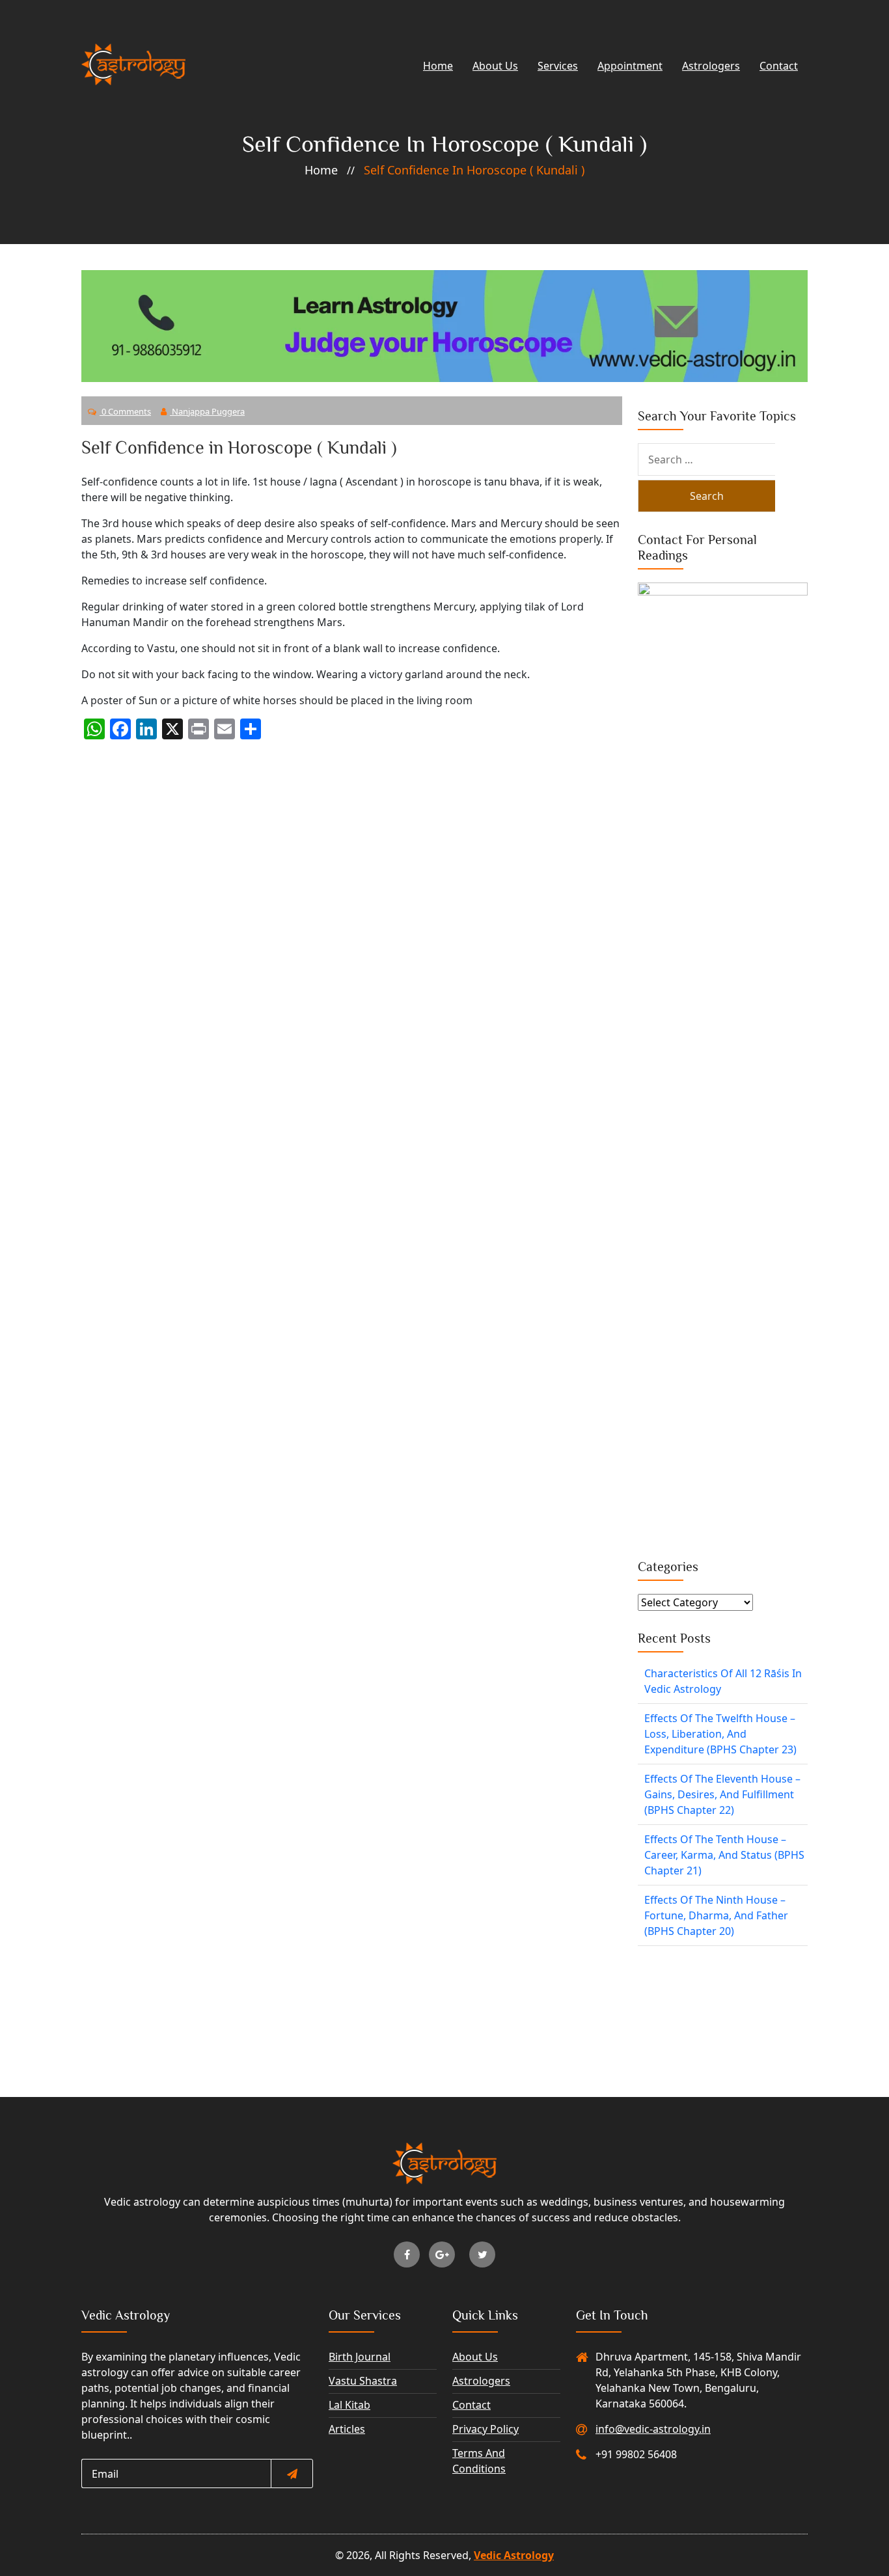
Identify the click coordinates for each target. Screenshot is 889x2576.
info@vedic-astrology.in (653, 2429)
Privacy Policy (486, 2429)
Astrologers (711, 66)
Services (558, 66)
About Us (495, 66)
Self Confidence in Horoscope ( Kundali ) (474, 170)
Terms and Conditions (479, 2461)
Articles (347, 2429)
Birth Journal (360, 2357)
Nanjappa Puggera (207, 411)
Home (438, 66)
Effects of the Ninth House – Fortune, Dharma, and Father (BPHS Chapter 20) (716, 1915)
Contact (779, 66)
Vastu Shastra (363, 2381)
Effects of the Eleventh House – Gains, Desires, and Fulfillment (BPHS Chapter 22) (722, 1794)
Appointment (630, 66)
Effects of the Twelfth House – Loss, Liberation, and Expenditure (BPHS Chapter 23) (720, 1734)
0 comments (125, 411)
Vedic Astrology (514, 2555)
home (321, 170)
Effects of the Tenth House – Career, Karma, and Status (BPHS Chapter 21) (724, 1855)
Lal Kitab (349, 2405)
